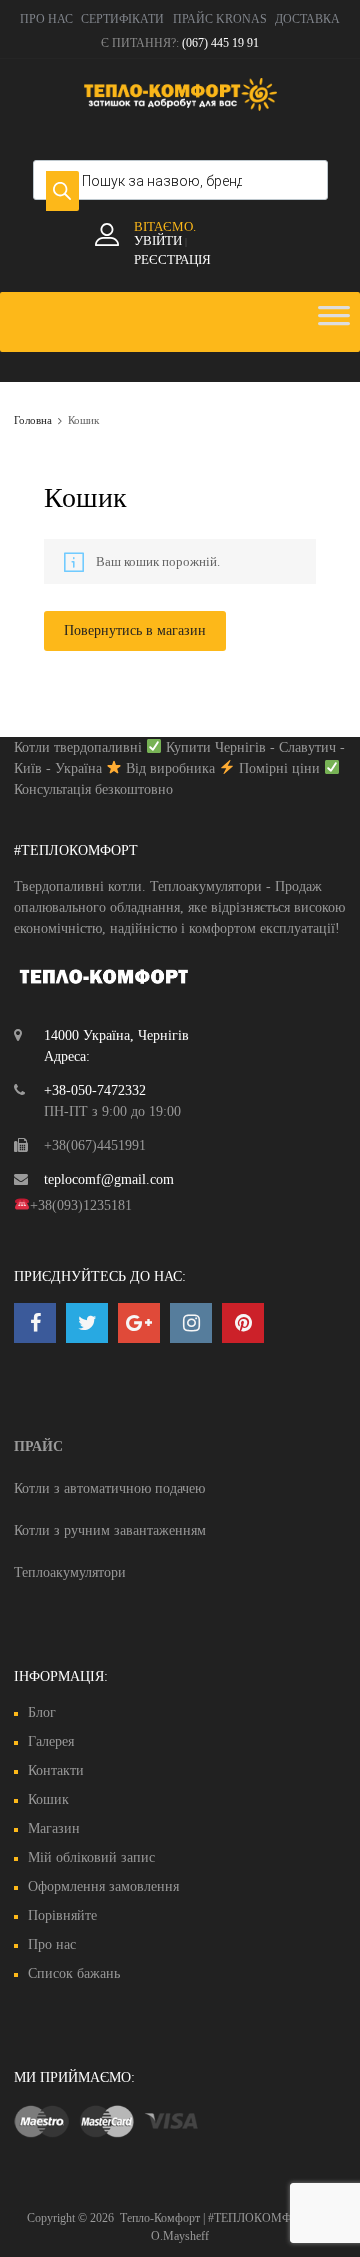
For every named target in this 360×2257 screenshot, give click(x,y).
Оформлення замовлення (103, 1886)
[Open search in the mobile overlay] (180, 180)
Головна (33, 420)
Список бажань (74, 1973)
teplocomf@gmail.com (109, 1179)
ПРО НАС (46, 19)
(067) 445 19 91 (220, 43)
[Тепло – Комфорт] (180, 106)
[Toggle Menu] (334, 322)
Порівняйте (62, 1915)
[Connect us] (35, 1323)
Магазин (54, 1828)
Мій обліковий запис (91, 1857)
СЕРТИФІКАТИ (122, 19)
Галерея (51, 1741)
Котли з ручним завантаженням (110, 1530)
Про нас (52, 1944)
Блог (42, 1712)
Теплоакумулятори (70, 1572)
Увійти (158, 240)
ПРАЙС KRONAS (220, 19)
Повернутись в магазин (135, 630)
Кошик (48, 1799)
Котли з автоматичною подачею (109, 1488)
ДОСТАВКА (307, 19)
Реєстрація (172, 259)
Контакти (56, 1770)
